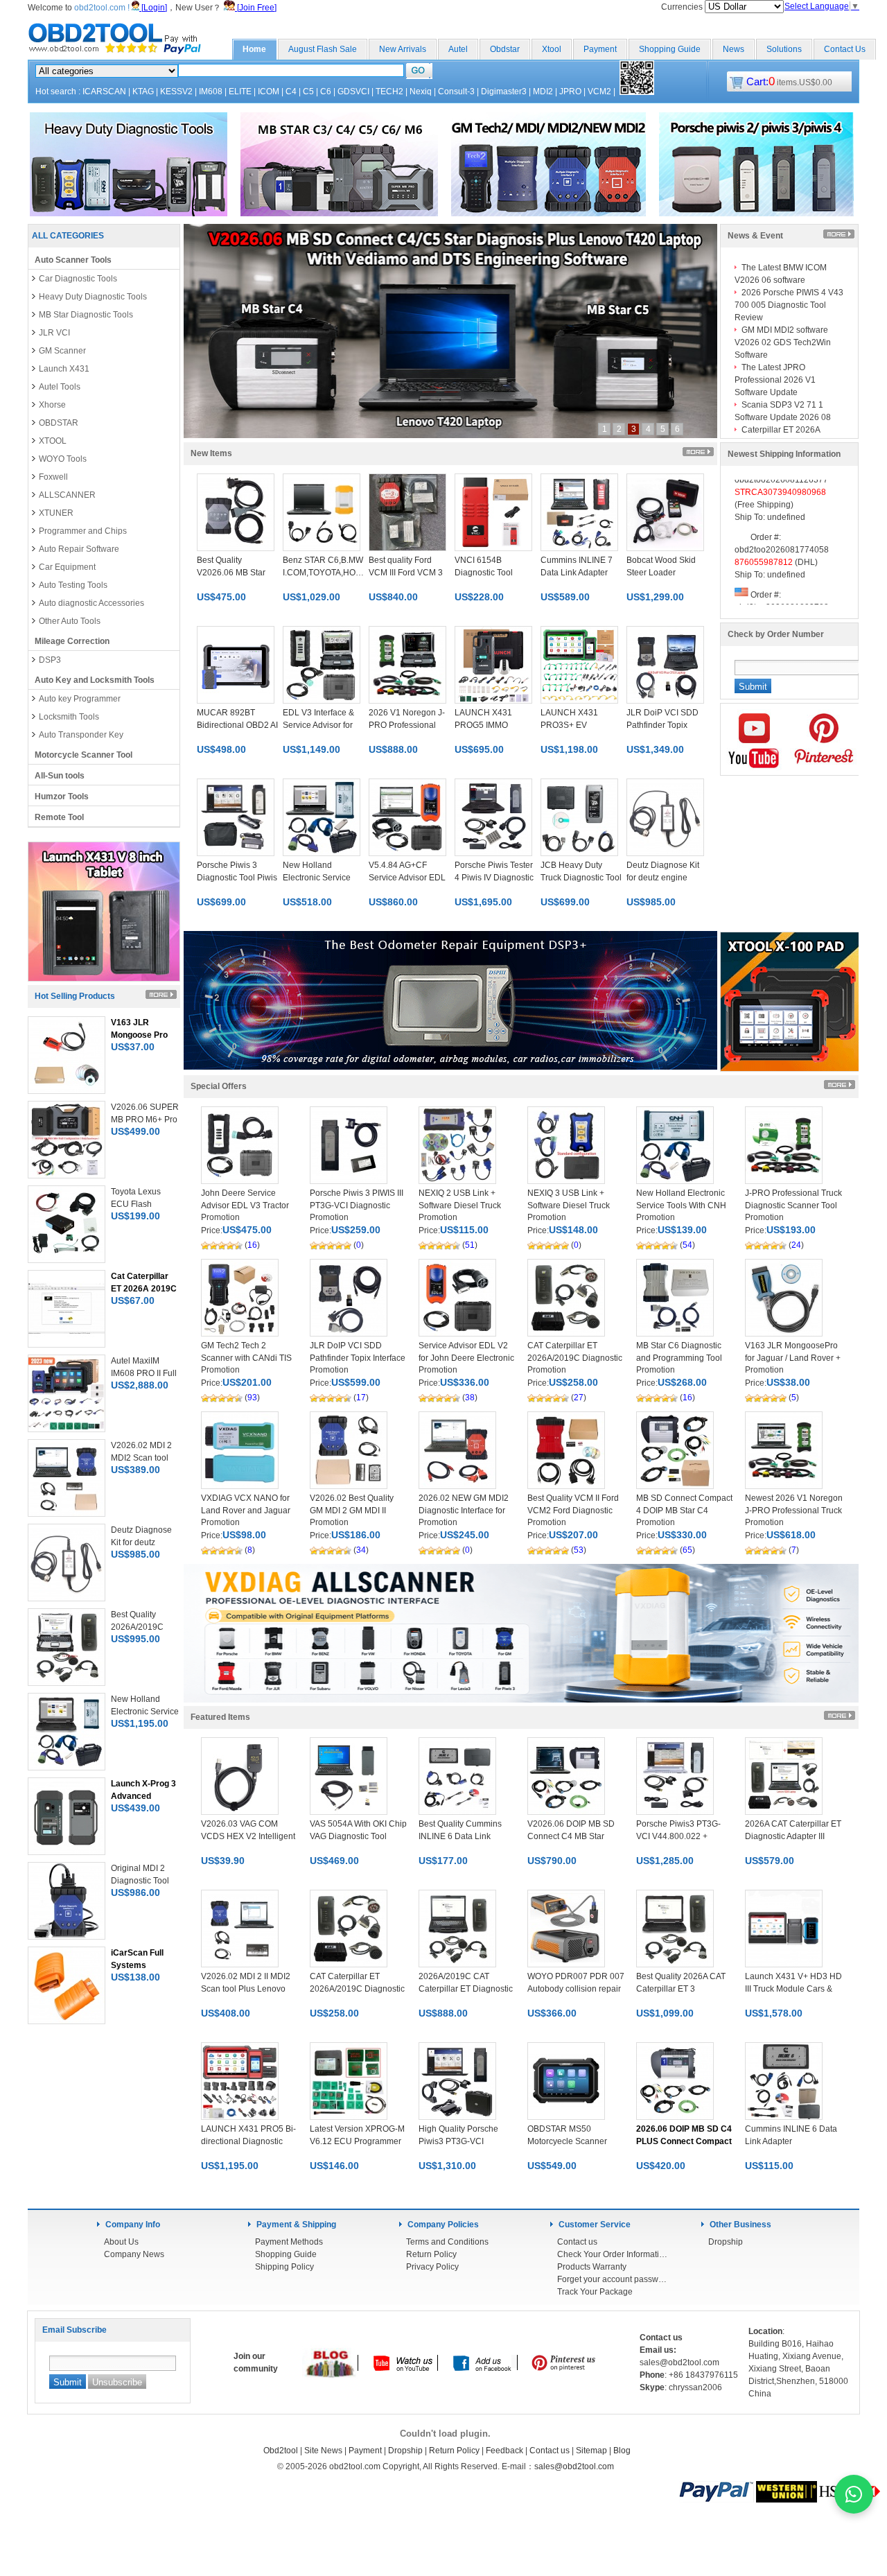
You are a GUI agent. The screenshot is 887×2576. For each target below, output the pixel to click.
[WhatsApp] (854, 2494)
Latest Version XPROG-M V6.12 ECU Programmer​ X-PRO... (357, 2141)
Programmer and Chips (83, 531)
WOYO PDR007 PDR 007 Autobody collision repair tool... (576, 1989)
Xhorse (52, 405)
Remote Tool (59, 817)
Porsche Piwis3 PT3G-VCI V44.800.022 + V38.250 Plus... (678, 1836)
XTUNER (56, 513)
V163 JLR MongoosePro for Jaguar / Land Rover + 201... (793, 1358)
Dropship (726, 2242)
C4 (291, 92)
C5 (308, 92)
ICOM (269, 92)
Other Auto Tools (70, 621)
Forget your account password (613, 2279)
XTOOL (53, 441)
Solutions (784, 49)
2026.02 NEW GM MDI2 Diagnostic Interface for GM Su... (464, 1511)
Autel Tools (60, 387)
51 (470, 1245)
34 (361, 1550)
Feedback (504, 2451)
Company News (134, 2254)
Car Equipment (67, 567)
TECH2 (389, 92)
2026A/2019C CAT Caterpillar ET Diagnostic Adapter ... (466, 1989)
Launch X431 (64, 369)
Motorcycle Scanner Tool (84, 755)
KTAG (143, 92)
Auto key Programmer (80, 699)
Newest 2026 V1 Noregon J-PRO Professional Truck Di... (794, 1511)
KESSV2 (176, 92)
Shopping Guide (670, 49)
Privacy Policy (432, 2267)
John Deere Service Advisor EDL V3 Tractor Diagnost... (245, 1206)
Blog (622, 2451)
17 (361, 1398)
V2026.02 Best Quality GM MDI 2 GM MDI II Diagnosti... (352, 1511)
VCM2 (599, 92)
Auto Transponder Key (81, 735)
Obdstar (505, 49)
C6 (326, 92)
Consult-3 (456, 92)
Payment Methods (289, 2242)
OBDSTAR (59, 423)
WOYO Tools (63, 459)
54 (687, 1245)
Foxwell (53, 477)
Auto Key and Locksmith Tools (95, 680)
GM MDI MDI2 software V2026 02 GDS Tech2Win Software (783, 342)
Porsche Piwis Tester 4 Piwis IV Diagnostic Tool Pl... (494, 878)
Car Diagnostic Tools (78, 279)
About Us (121, 2242)
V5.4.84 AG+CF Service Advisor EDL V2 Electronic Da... (407, 878)
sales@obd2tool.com (574, 2466)
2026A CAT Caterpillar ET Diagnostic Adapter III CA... (793, 1836)
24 (796, 1245)
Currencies (683, 7)
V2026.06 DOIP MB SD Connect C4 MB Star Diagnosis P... (571, 1836)
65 (687, 1550)
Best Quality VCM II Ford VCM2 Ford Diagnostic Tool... (573, 1511)
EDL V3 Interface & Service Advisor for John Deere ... (318, 725)
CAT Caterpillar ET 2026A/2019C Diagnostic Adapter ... (575, 1358)
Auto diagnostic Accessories (91, 603)
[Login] (153, 8)
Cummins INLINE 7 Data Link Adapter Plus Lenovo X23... (577, 573)
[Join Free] (256, 8)
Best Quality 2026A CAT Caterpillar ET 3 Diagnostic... (681, 1989)
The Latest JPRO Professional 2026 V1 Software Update (775, 380)
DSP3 (50, 660)
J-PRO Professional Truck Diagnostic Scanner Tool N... (793, 1206)
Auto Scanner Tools (73, 260)
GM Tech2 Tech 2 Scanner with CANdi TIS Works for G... (246, 1358)
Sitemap (591, 2451)
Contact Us (845, 49)
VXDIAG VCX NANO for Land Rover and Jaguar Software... (246, 1511)
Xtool (552, 49)
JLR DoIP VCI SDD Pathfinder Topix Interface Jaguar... (358, 1358)
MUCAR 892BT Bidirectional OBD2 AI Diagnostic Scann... (237, 725)
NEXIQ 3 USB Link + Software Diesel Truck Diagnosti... (569, 1206)
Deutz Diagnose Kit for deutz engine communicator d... (663, 878)
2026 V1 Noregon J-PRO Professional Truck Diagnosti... (407, 725)
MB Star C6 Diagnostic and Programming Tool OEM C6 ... (679, 1358)
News (734, 49)
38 (470, 1398)
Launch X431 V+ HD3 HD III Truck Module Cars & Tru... (793, 1989)
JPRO (570, 92)
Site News (323, 2451)
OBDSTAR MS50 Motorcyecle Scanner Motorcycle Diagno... (567, 2141)
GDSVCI (353, 92)
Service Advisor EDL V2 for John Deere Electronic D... (466, 1358)
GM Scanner (62, 351)
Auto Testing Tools (73, 585)
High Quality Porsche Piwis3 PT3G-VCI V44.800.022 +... (458, 2141)
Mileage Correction (72, 641)
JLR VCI (54, 333)
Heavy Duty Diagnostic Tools (93, 297)
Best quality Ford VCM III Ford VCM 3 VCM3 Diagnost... (406, 573)
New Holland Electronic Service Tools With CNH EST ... (681, 1206)
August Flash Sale (323, 49)
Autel (458, 49)
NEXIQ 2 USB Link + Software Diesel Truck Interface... (460, 1206)
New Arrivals (403, 49)
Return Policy (431, 2254)
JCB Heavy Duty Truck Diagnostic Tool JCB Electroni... (581, 878)
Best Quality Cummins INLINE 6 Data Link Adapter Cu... (460, 1836)
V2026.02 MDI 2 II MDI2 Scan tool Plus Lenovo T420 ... (246, 1989)
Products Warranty (592, 2267)
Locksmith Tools (69, 717)
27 (579, 1398)
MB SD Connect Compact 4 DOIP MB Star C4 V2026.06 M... (684, 1511)
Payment (600, 49)
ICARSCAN (104, 92)
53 (579, 1550)
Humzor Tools (62, 797)
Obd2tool (281, 2451)
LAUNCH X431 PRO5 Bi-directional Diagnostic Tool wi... (248, 2141)
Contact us (577, 2242)
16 (252, 1245)
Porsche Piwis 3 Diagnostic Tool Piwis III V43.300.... (237, 878)
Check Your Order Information (613, 2254)
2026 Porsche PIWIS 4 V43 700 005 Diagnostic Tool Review (789, 305)
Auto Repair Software (79, 549)
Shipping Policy (284, 2267)
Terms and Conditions (447, 2242)
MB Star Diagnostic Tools (86, 315)
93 (252, 1398)
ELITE (240, 92)
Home (254, 49)
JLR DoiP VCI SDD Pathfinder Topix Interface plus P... (662, 725)
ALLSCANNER (67, 495)
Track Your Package (595, 2292)
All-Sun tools (60, 776)
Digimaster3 (504, 92)
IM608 (211, 92)
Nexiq (421, 92)
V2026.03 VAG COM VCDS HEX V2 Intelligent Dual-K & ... (248, 1836)
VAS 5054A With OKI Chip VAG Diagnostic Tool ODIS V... (358, 1836)
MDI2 (543, 92)
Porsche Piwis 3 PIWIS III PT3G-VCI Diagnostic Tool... (357, 1206)
